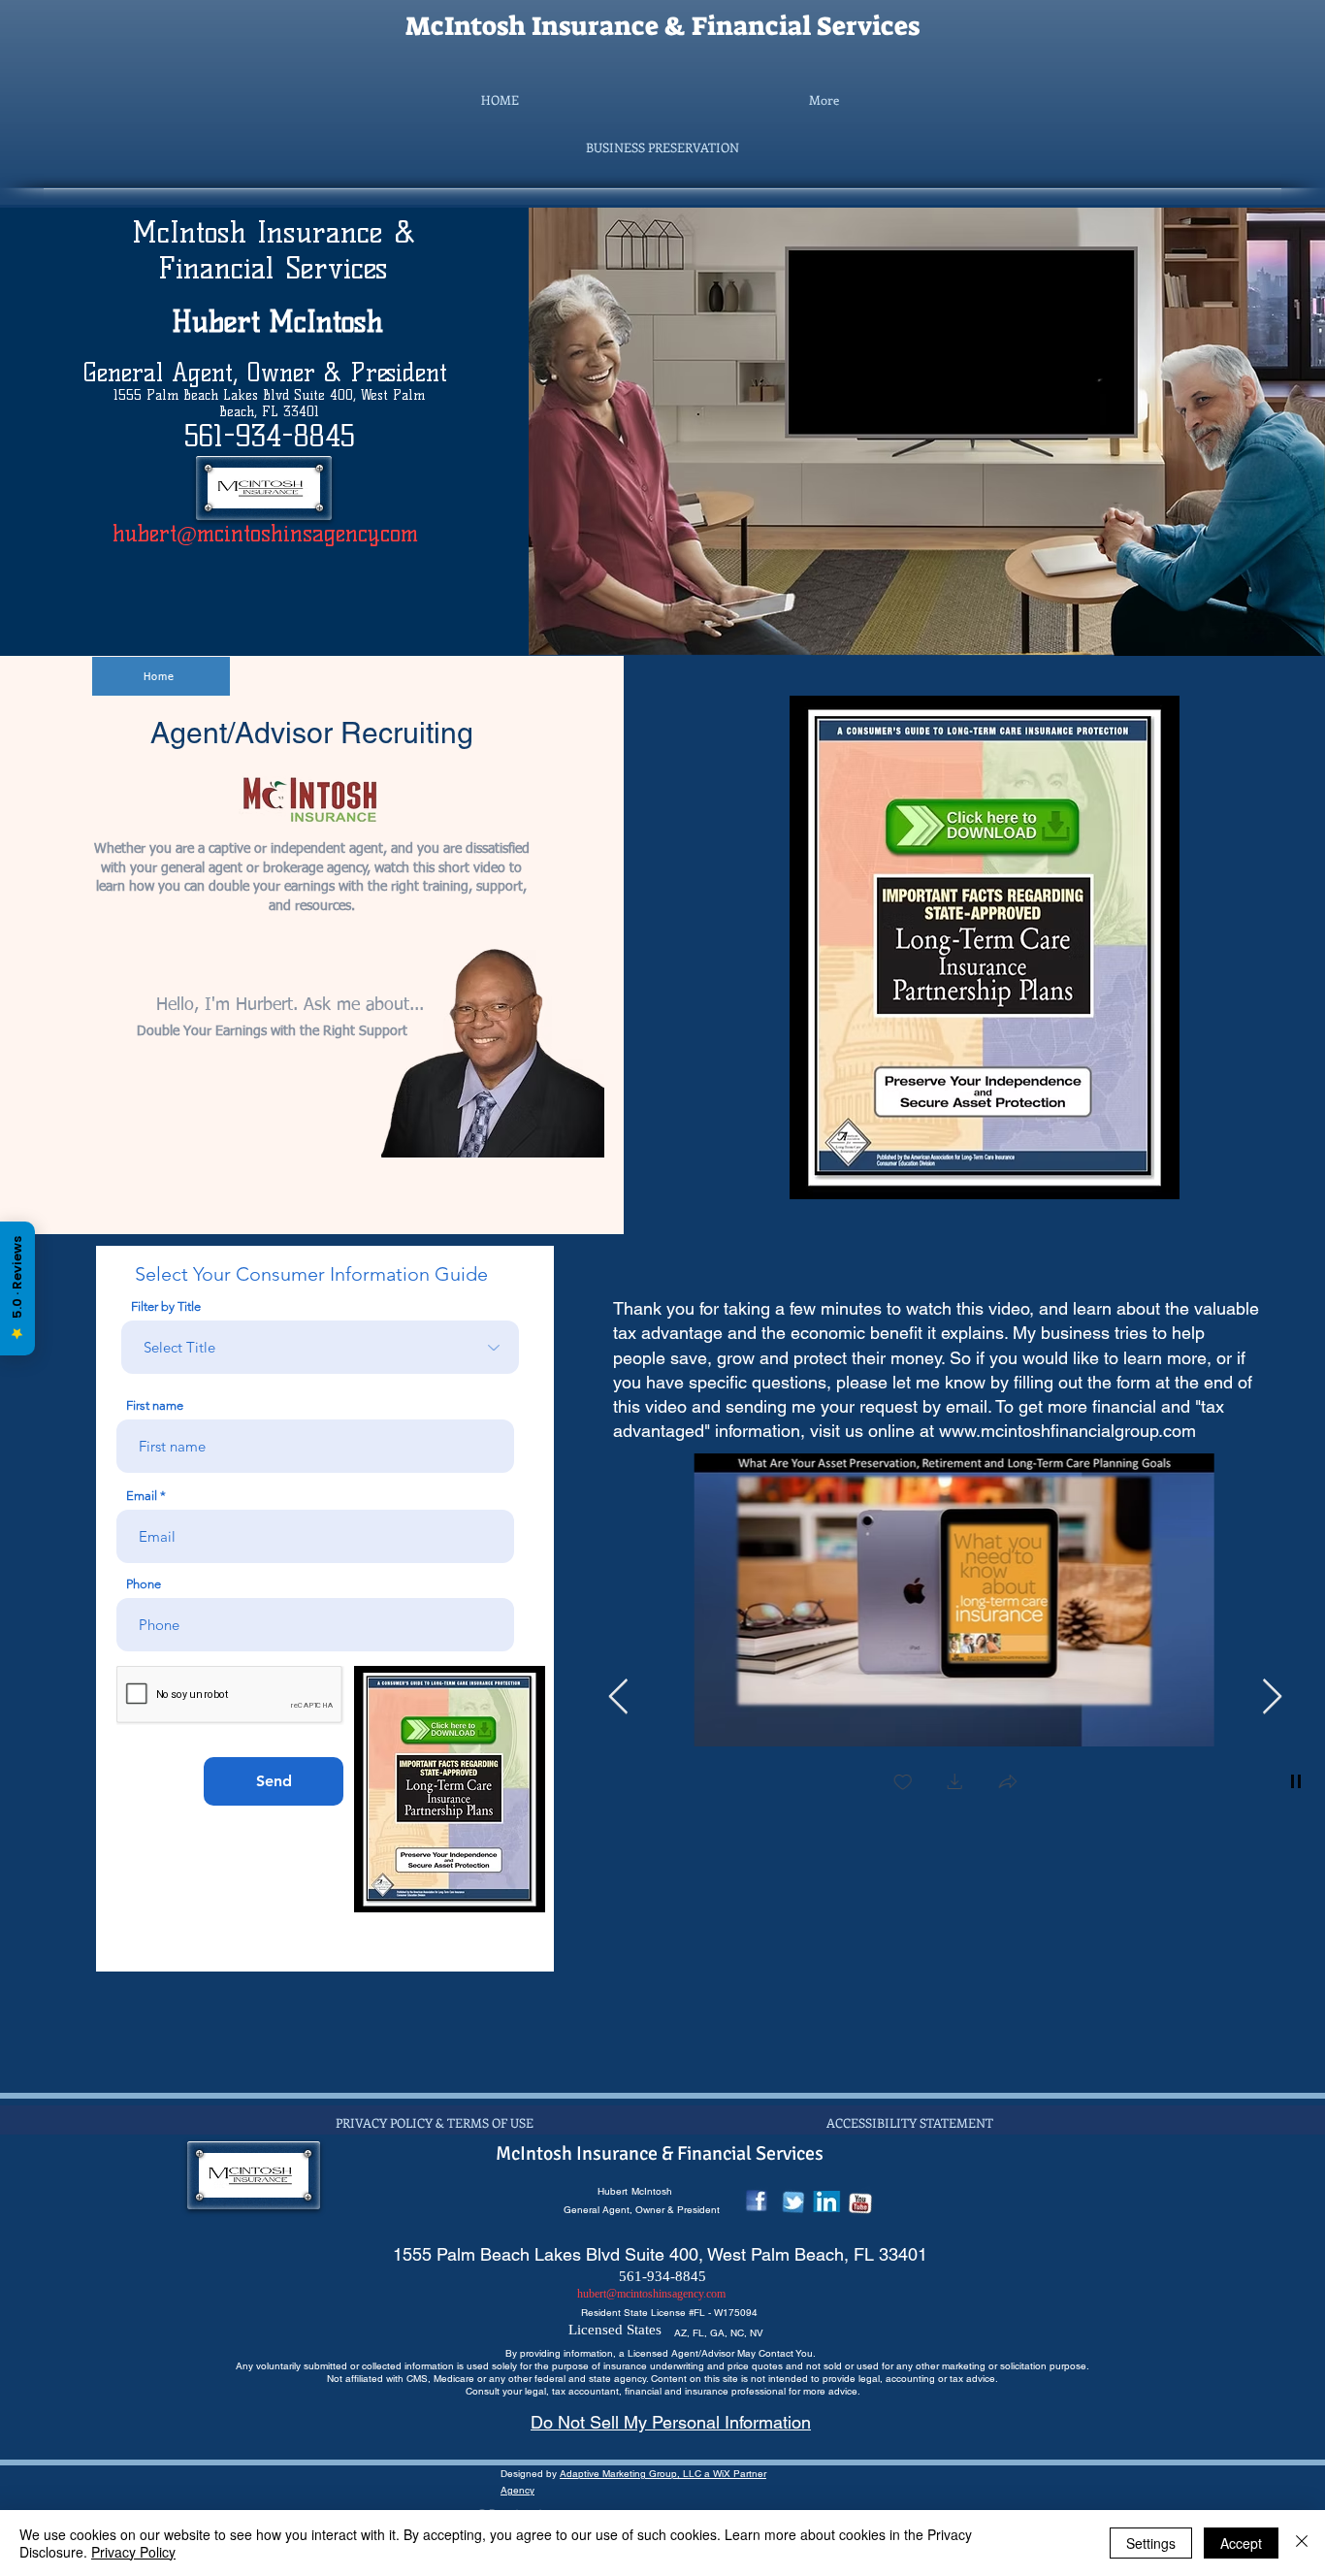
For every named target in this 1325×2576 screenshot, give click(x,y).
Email (142, 1496)
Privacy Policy (133, 2552)
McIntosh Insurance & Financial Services (662, 26)
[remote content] (956, 330)
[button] (662, 147)
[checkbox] (892, 1784)
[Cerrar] (1302, 2543)
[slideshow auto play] (1296, 1781)
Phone (144, 1584)
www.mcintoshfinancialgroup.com (1067, 1431)
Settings (1151, 2543)
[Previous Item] (618, 1697)
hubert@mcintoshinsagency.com (265, 534)
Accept (1241, 2543)
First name (155, 1405)
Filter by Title (166, 1306)
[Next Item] (1272, 1697)
